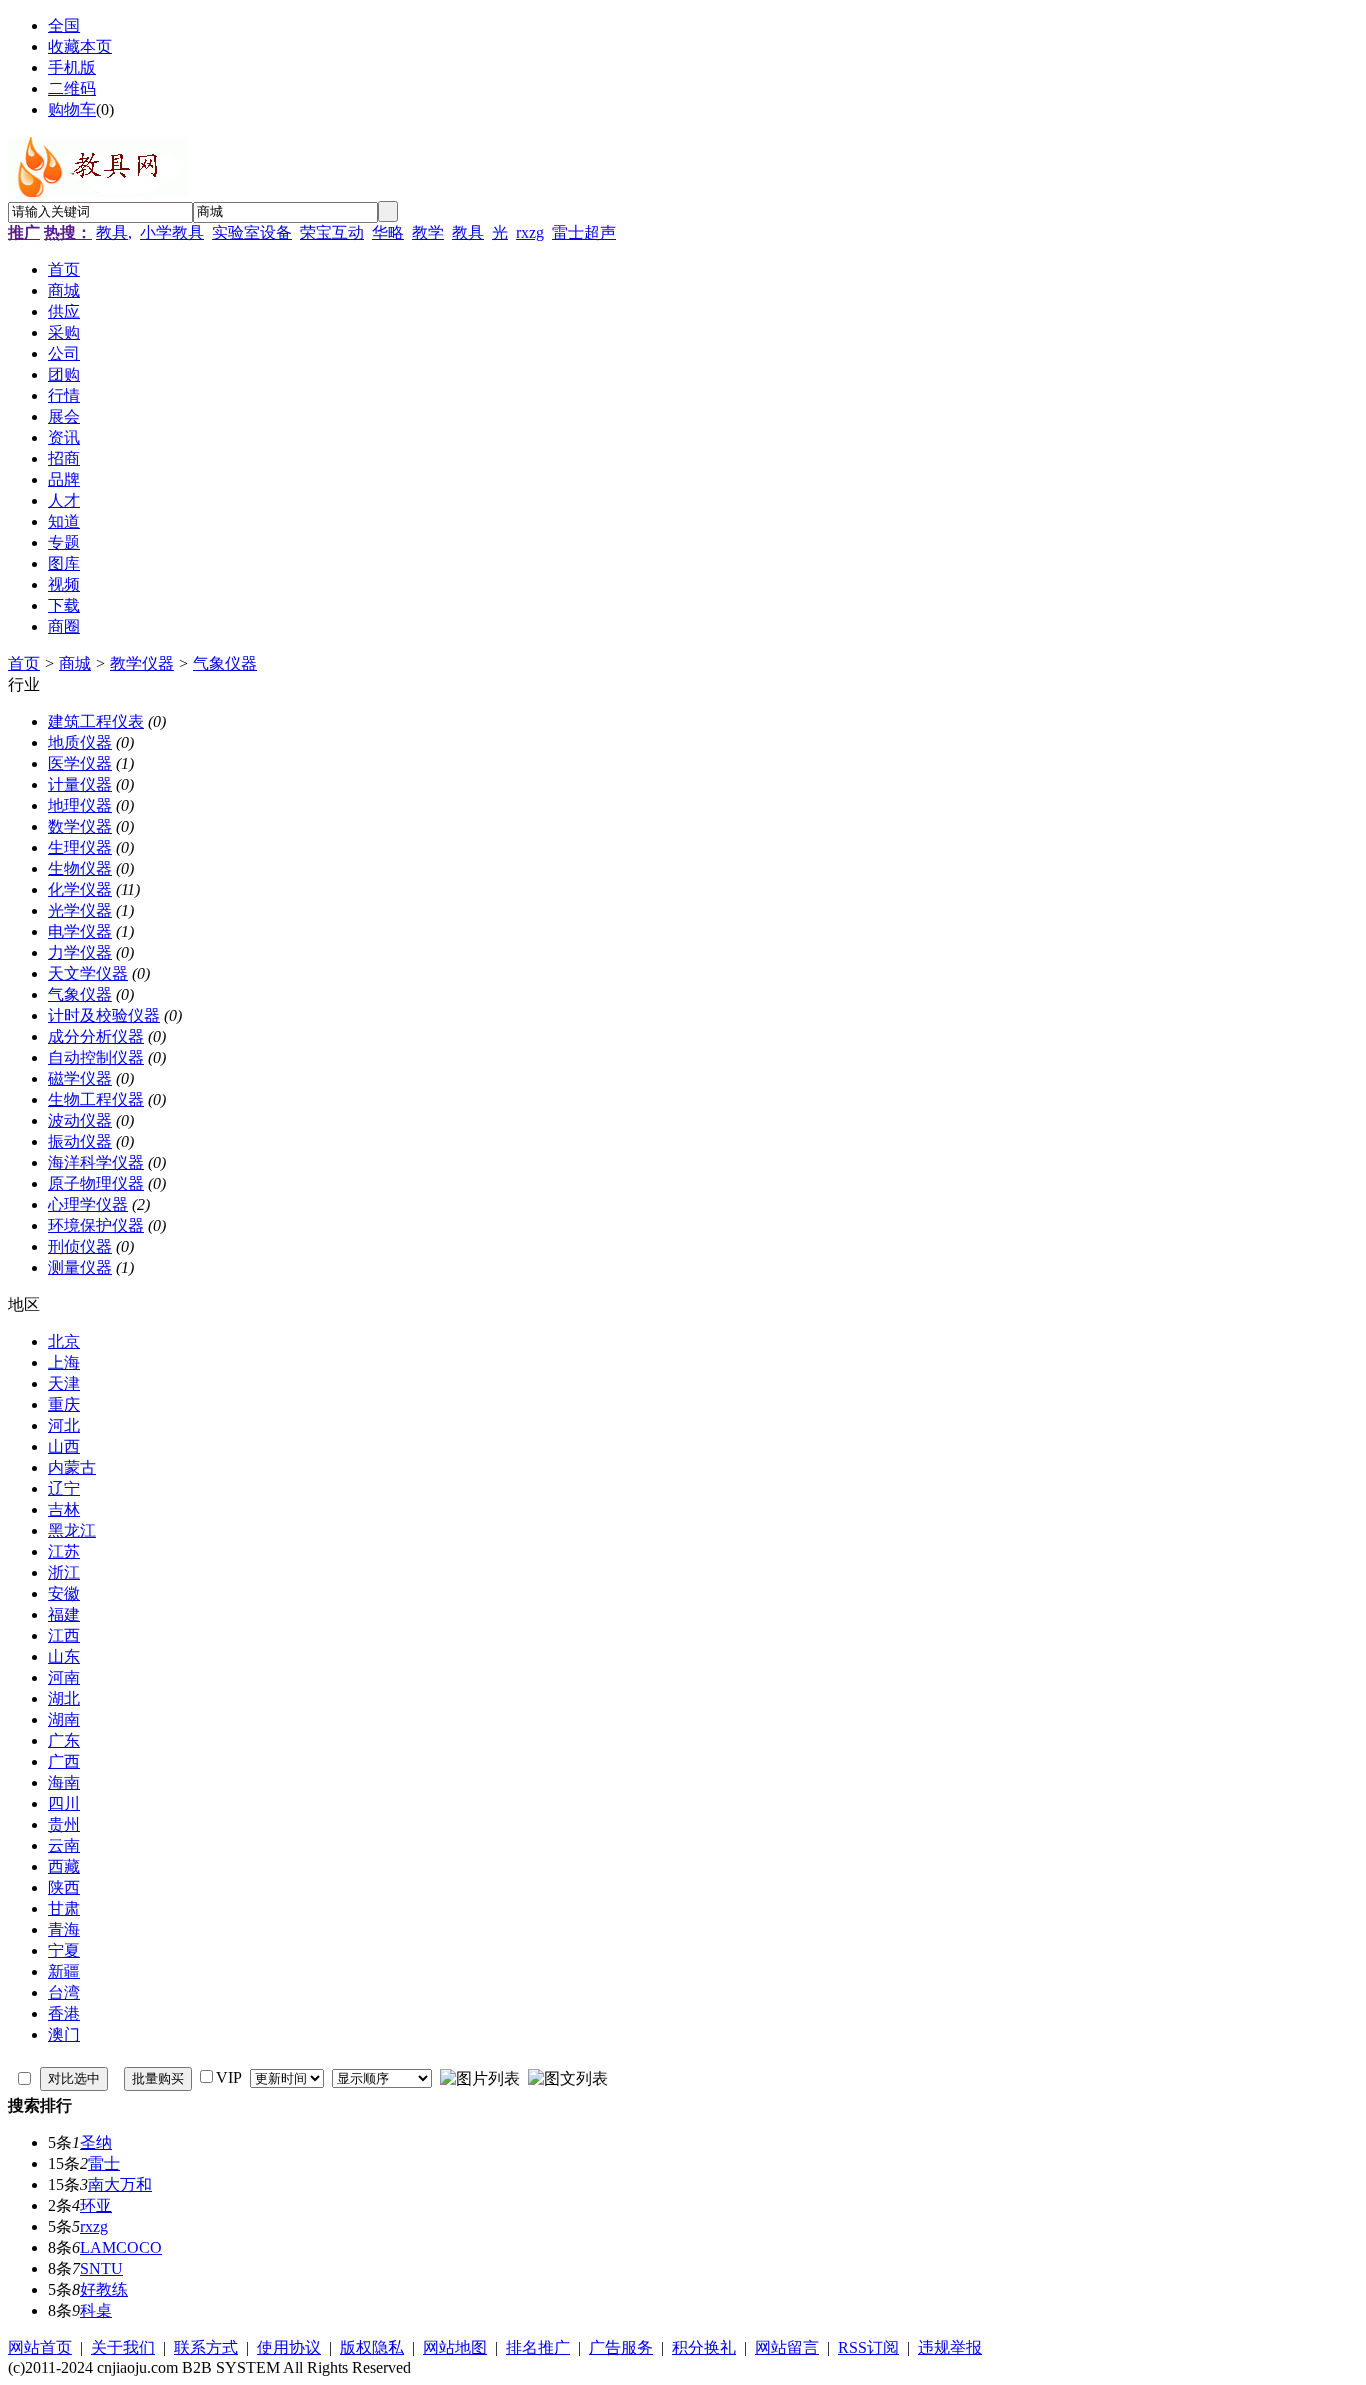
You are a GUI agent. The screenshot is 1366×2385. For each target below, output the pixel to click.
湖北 (64, 1698)
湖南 (64, 1719)
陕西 (64, 1887)
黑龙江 (72, 1530)
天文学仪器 (88, 973)
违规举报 (950, 2347)
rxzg (530, 232)
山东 (64, 1656)
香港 (64, 2013)
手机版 (72, 67)
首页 (24, 663)
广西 (64, 1761)
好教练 (104, 2289)
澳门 (64, 2034)
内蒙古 (72, 1467)
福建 (64, 1614)
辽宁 (64, 1488)
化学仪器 (80, 889)
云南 (64, 1845)
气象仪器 (225, 663)
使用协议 (289, 2347)
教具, (114, 232)
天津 (64, 1383)
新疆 (64, 1971)
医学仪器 (80, 763)
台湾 (64, 1992)
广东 (64, 1740)
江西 (64, 1635)
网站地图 (455, 2347)
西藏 (64, 1866)
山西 (64, 1446)
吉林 (64, 1509)
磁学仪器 (80, 1078)
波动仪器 (80, 1120)
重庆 (64, 1404)
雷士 (104, 2163)
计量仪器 (80, 784)
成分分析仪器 (96, 1036)
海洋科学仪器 (96, 1162)
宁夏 (64, 1950)
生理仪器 (80, 847)
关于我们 (123, 2347)
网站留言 (787, 2347)
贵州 (64, 1824)
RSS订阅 (868, 2347)
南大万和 (120, 2184)
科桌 (96, 2310)
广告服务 (621, 2347)
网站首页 (40, 2347)
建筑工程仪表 (96, 721)
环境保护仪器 (96, 1225)
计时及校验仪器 (104, 1015)
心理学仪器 (88, 1204)
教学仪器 (142, 663)
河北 (64, 1425)
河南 (64, 1677)
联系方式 (206, 2347)
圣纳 (96, 2142)
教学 (428, 232)
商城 (75, 663)
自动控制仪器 (96, 1057)
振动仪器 (80, 1141)
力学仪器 (80, 952)
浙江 (64, 1572)
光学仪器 (80, 910)
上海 (64, 1362)
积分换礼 (704, 2347)
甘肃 (64, 1908)
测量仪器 (80, 1267)
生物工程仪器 (96, 1099)
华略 (388, 232)
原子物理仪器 (96, 1183)
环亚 (96, 2205)
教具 (468, 232)
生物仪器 (80, 868)
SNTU (101, 2268)
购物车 (72, 109)
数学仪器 (80, 826)
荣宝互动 (332, 232)
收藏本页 (80, 46)
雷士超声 (584, 232)
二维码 (72, 88)
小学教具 (172, 232)
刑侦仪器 (80, 1246)
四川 (64, 1803)
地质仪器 (80, 742)
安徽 (64, 1593)
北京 (64, 1341)
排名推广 (538, 2347)
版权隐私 (372, 2347)
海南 (64, 1782)
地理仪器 (80, 805)
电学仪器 (80, 931)
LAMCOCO (121, 2247)
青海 (64, 1929)
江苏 (64, 1551)
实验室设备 (252, 232)
